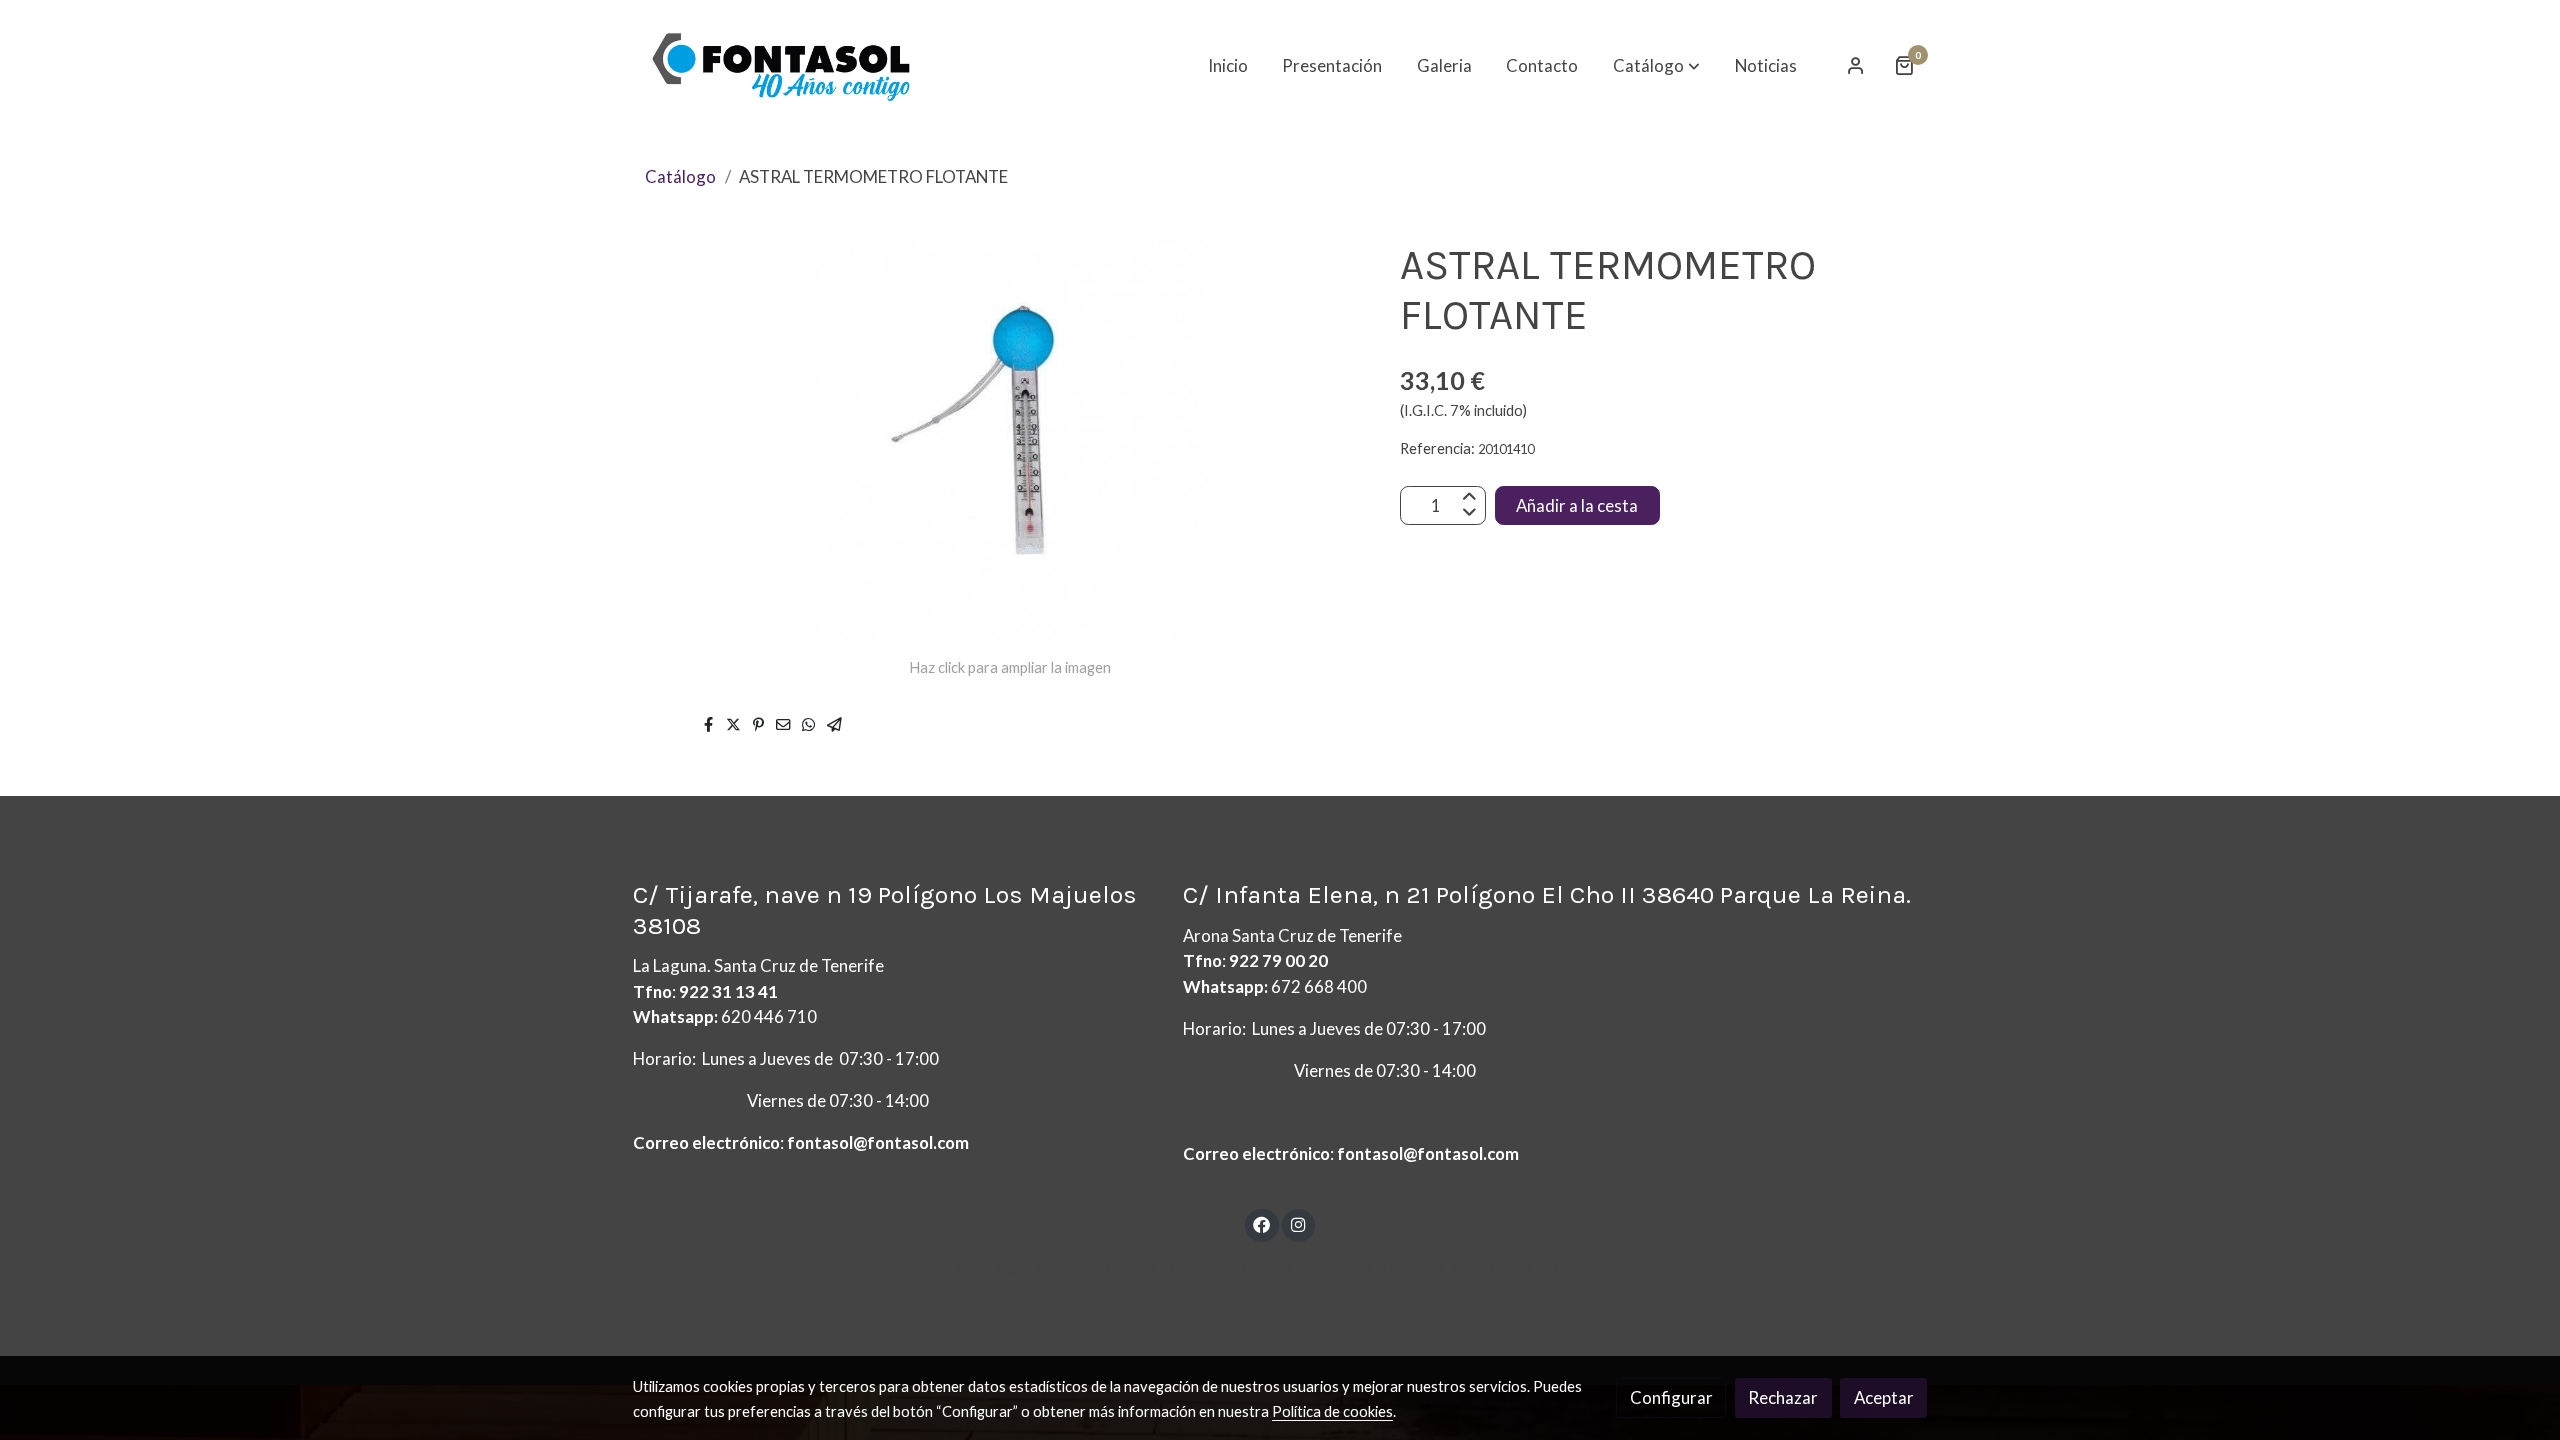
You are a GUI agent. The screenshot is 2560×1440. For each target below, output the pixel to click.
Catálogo (680, 176)
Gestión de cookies (1231, 1267)
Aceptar (1884, 1397)
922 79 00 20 (1278, 960)
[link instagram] (1298, 1223)
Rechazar (1783, 1397)
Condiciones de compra (1528, 1267)
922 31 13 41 (728, 991)
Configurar (1671, 1397)
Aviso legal (990, 1267)
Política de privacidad (1373, 1267)
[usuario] (1856, 65)
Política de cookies (1096, 1267)
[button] (1656, 65)
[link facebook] (1262, 1223)
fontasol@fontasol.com (878, 1142)
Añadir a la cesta (1577, 505)
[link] (781, 65)
